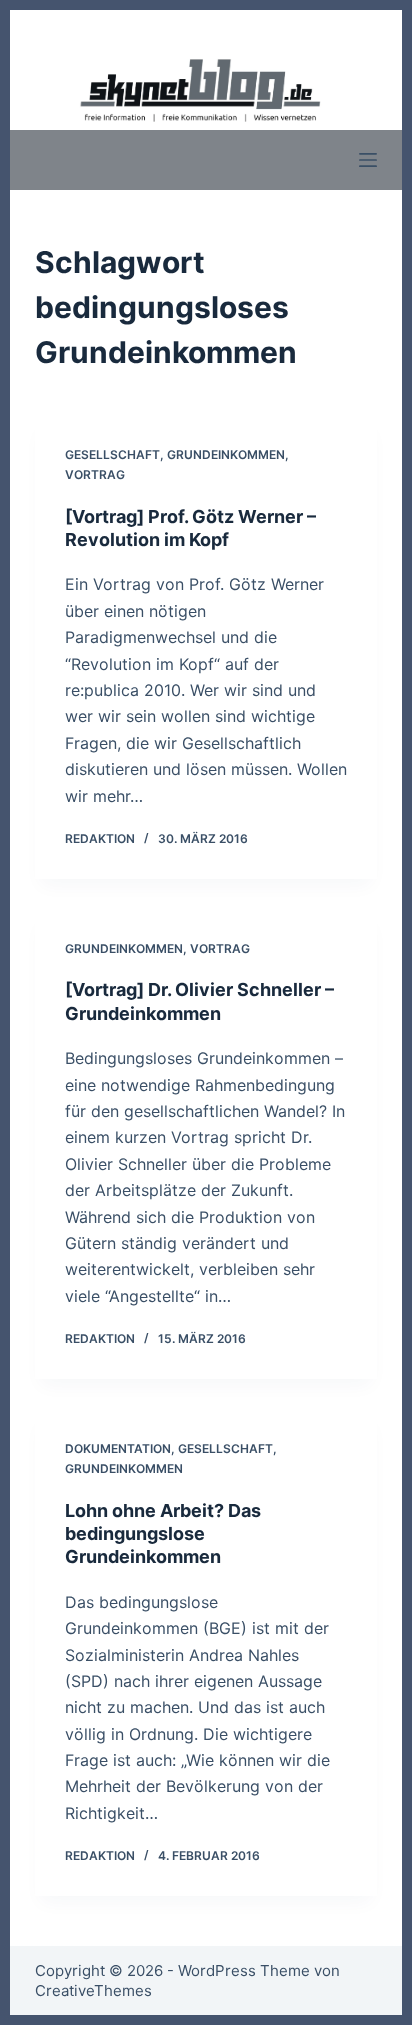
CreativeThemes (93, 1990)
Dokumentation (118, 1448)
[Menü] (368, 160)
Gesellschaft (112, 454)
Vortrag (95, 474)
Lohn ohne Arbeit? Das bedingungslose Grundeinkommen (163, 1534)
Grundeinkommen (226, 454)
